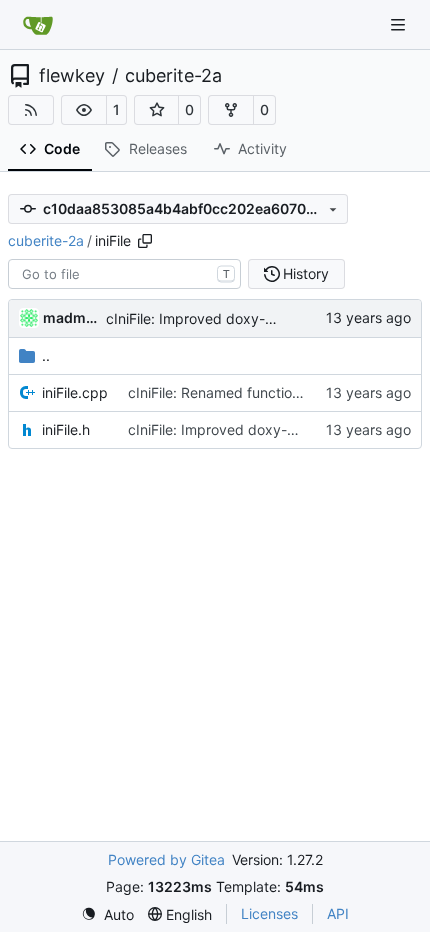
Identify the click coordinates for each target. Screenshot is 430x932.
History (306, 273)
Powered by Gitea (166, 859)
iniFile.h (66, 429)
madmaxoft (71, 317)
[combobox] (124, 274)
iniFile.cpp (75, 392)
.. (46, 355)
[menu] (107, 914)
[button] (84, 110)
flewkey (72, 76)
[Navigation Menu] (400, 24)
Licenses (269, 913)
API (338, 913)
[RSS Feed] (31, 110)
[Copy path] (145, 241)
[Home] (38, 25)
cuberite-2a (173, 76)
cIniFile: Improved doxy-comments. (221, 318)
